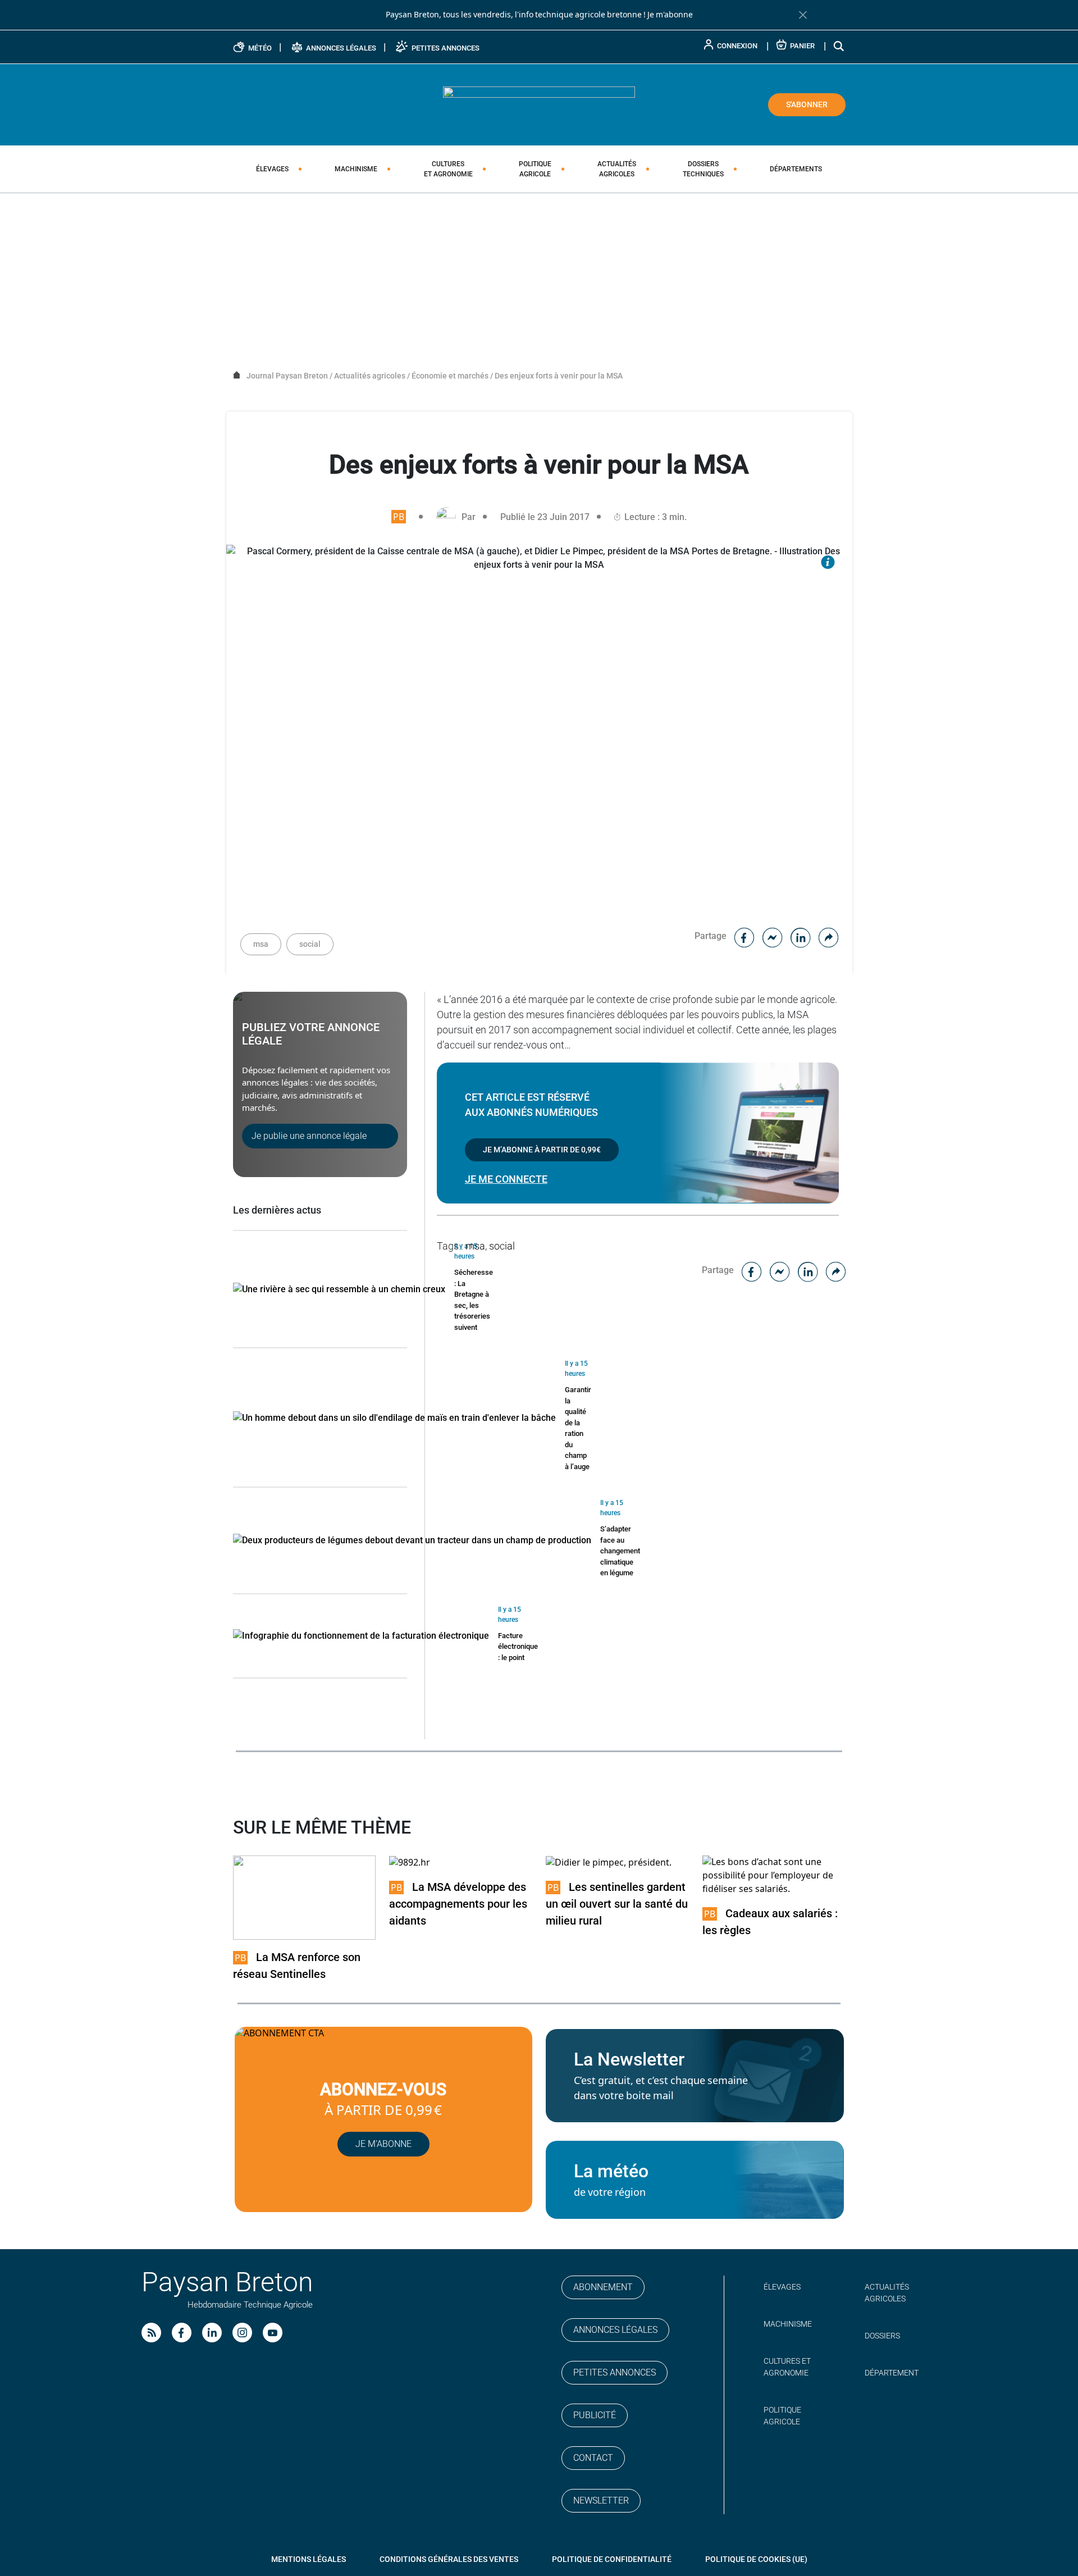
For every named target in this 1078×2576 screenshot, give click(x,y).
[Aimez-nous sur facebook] (182, 2333)
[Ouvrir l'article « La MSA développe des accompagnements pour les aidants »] (410, 1862)
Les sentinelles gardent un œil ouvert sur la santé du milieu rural (617, 1904)
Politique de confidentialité (612, 2559)
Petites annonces (615, 2372)
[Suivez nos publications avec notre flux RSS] (151, 2333)
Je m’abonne (383, 2144)
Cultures (448, 169)
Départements (796, 169)
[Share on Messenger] (773, 936)
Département (892, 2373)
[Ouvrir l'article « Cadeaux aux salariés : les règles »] (774, 1875)
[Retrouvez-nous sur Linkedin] (212, 2333)
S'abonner (807, 104)
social (310, 944)
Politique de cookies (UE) (756, 2559)
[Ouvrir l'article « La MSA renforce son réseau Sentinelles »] (305, 1897)
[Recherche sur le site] (839, 46)
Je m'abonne (670, 15)
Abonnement (603, 2287)
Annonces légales (615, 2330)
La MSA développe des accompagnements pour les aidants (458, 1904)
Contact (593, 2458)
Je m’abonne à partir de (542, 1150)
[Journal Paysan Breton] (539, 104)
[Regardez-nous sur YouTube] (273, 2333)
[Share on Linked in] (801, 936)
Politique (535, 169)
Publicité (595, 2415)
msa (261, 944)
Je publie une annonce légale (309, 1136)
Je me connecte (506, 1179)
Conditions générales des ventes (449, 2559)
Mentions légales (309, 2559)
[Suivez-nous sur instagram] (242, 2333)
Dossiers (703, 169)
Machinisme (356, 169)
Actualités (617, 169)
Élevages (272, 169)
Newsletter (601, 2500)
